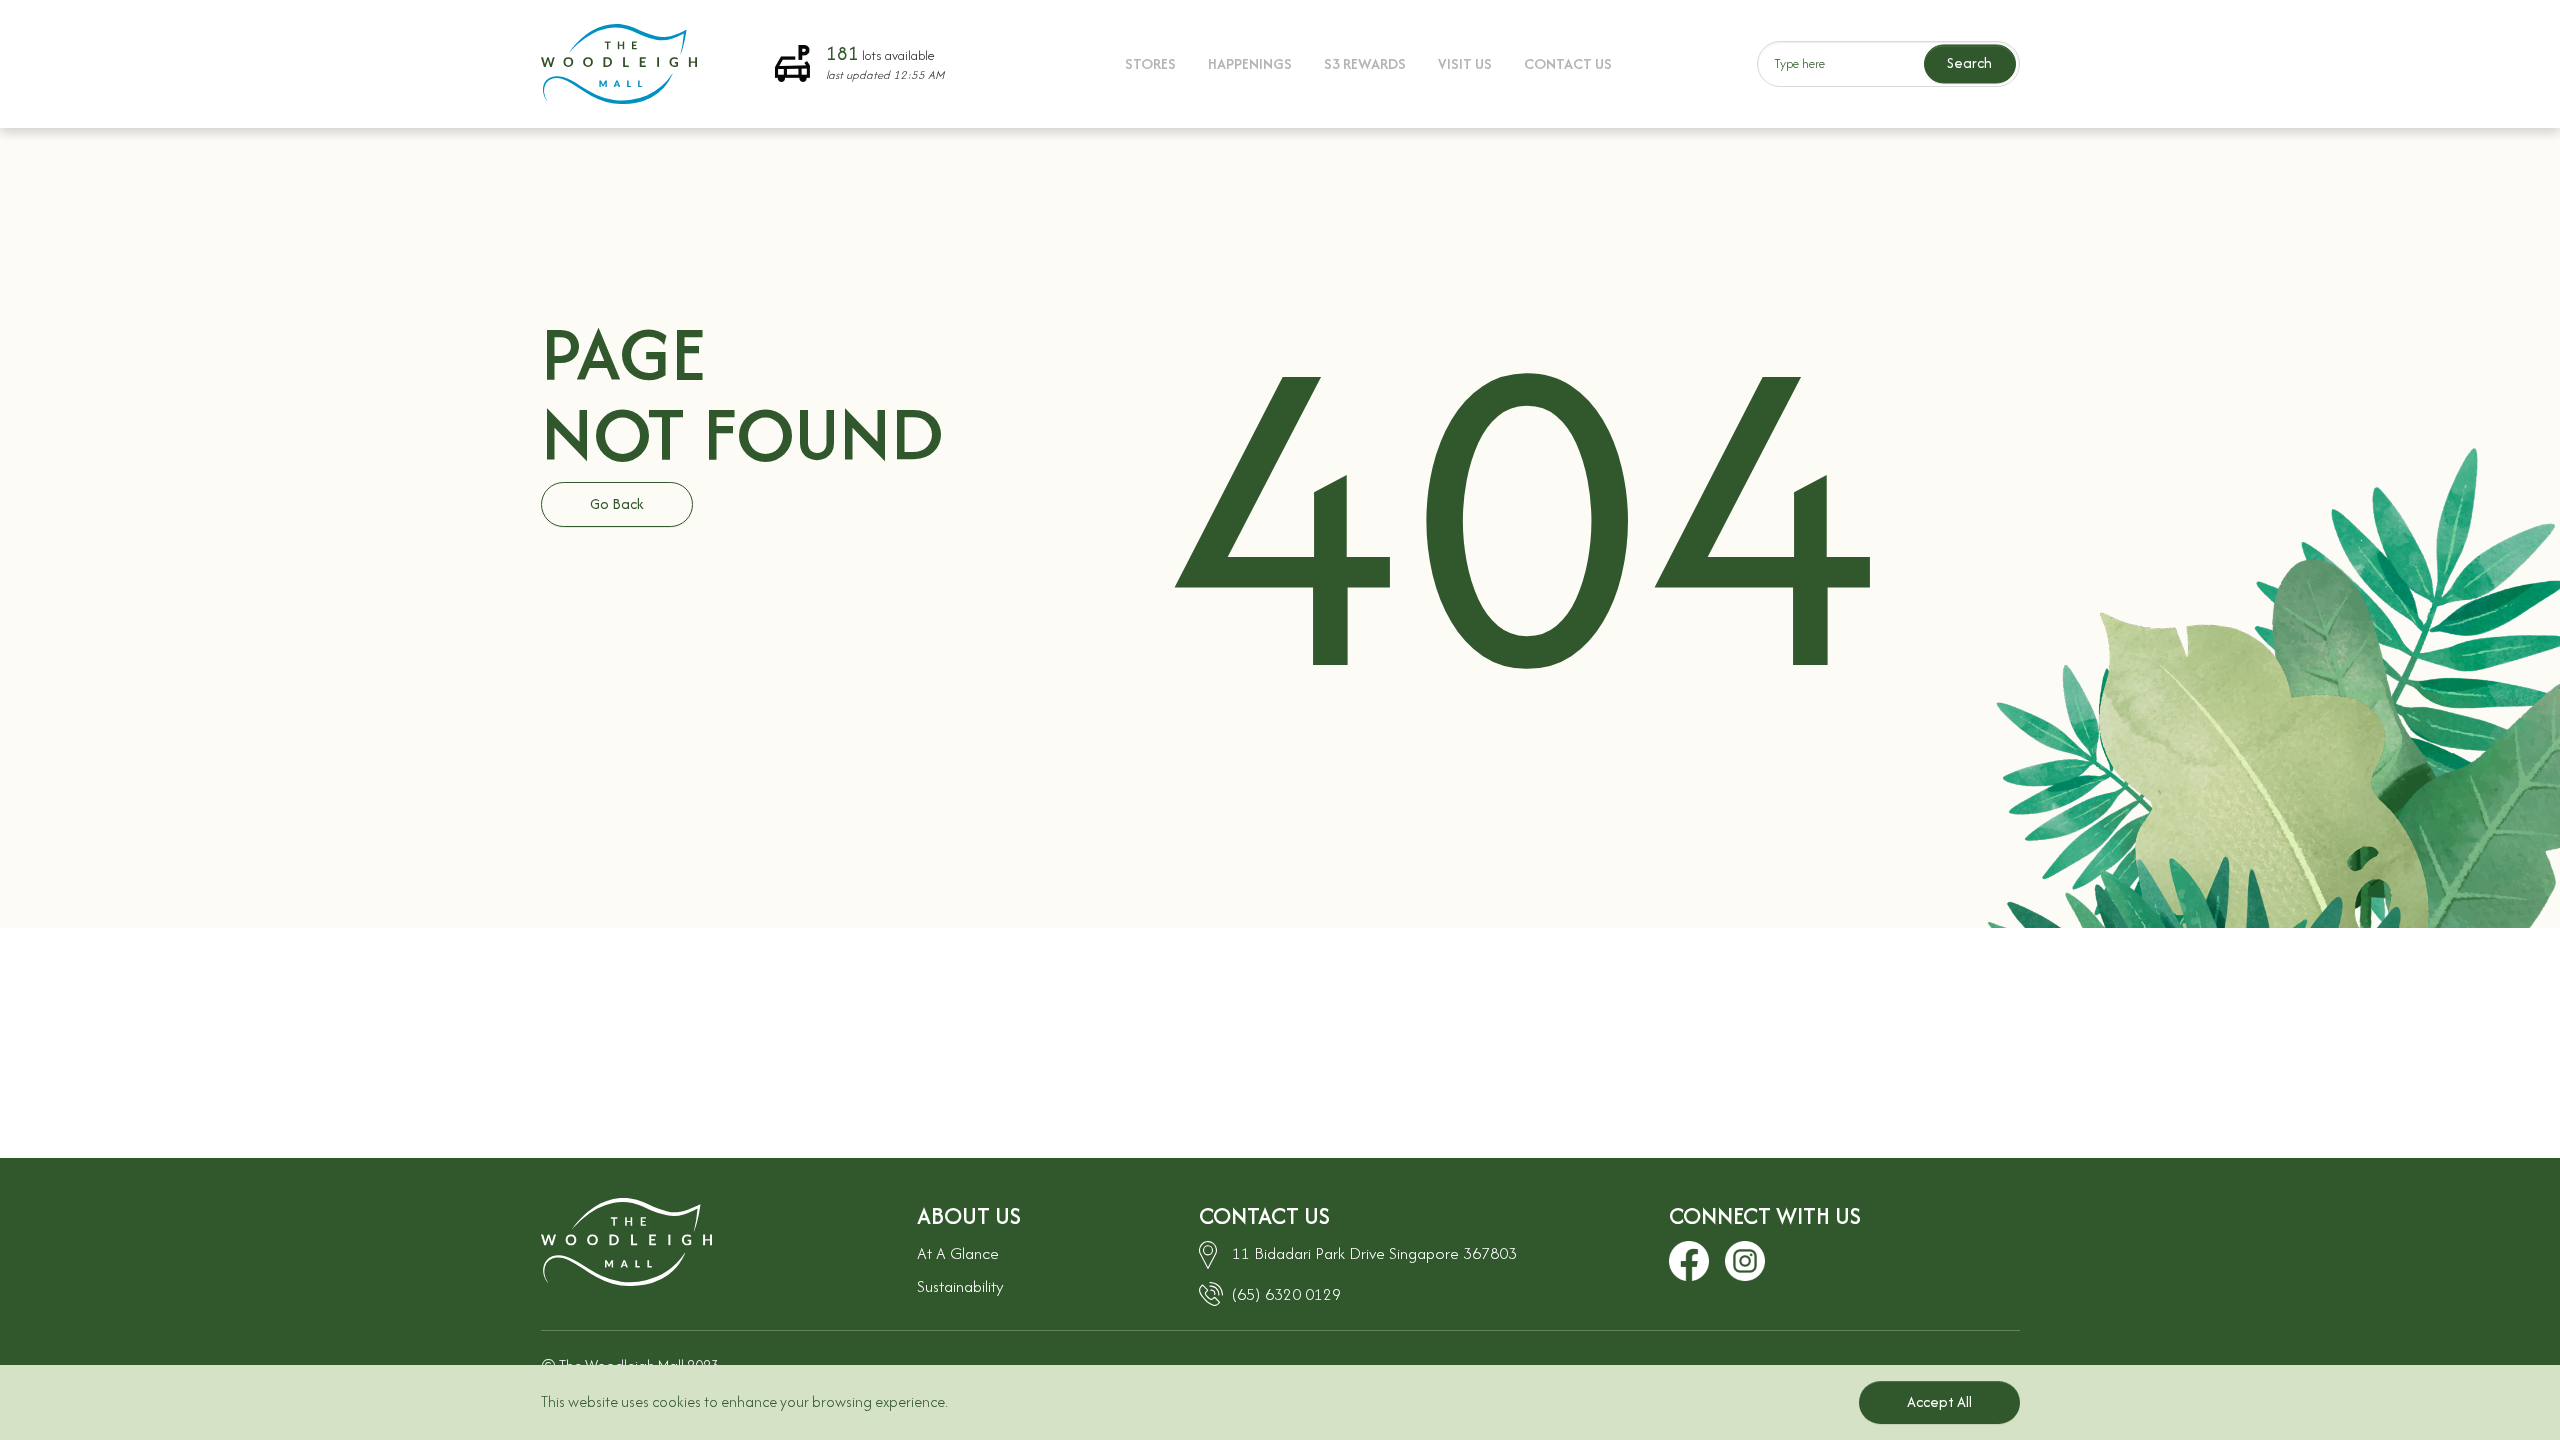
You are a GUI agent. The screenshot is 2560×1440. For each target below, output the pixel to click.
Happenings (1250, 63)
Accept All (1939, 1401)
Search (1969, 63)
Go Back (617, 503)
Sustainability (960, 1286)
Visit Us (1465, 63)
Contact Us (1568, 63)
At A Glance (958, 1253)
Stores (1150, 63)
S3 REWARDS (1365, 63)
